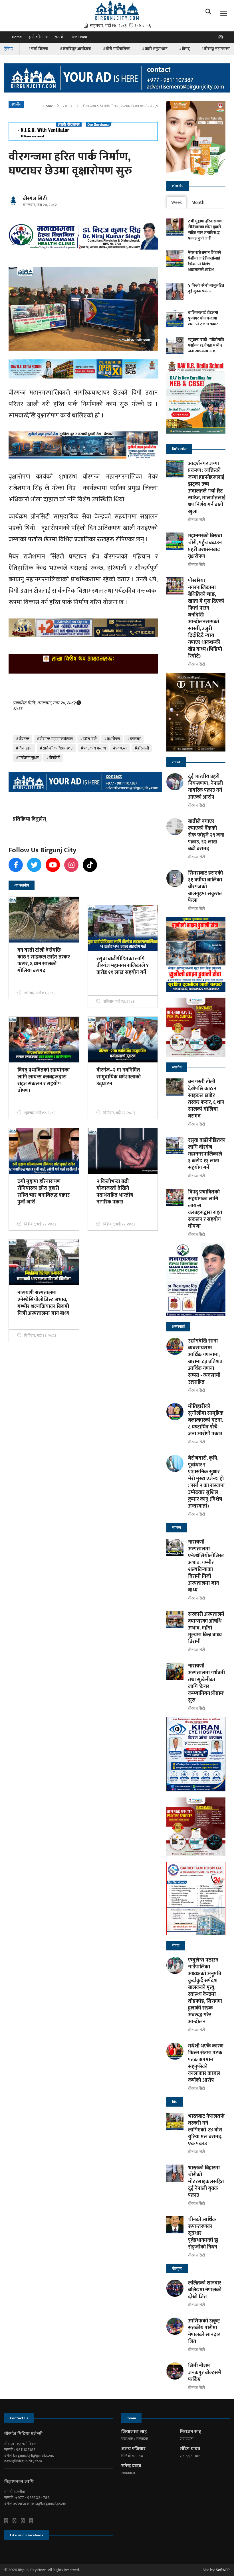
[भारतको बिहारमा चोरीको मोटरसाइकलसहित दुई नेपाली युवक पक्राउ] (175, 2173)
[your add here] (117, 78)
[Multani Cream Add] (196, 138)
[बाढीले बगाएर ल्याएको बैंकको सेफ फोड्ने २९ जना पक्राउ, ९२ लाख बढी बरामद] (175, 827)
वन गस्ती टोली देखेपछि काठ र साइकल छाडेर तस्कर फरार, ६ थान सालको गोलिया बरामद (206, 1099)
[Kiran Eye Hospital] (196, 1754)
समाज (176, 762)
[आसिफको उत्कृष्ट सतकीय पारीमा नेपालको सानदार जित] (175, 2326)
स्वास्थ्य (177, 1528)
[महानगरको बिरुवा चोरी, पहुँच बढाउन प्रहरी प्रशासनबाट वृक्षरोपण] (175, 541)
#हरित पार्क (88, 739)
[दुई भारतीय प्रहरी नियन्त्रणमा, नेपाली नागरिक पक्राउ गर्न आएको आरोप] (175, 782)
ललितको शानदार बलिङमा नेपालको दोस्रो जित (205, 2290)
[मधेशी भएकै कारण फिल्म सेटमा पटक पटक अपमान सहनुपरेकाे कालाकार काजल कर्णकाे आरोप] (175, 2051)
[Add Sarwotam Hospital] (83, 131)
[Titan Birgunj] (196, 712)
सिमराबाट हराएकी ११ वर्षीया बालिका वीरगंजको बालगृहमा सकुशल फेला (205, 887)
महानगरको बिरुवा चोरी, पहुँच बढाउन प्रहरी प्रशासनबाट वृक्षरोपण (205, 546)
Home (17, 37)
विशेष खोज (179, 449)
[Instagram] (222, 39)
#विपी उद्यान (24, 748)
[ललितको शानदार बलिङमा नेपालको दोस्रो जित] (175, 2288)
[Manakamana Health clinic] (196, 1279)
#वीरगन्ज (23, 739)
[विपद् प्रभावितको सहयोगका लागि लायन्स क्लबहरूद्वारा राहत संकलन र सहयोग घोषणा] (175, 1197)
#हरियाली (142, 748)
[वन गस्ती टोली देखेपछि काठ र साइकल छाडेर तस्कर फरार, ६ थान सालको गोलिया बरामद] (175, 1087)
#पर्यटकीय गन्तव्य (93, 748)
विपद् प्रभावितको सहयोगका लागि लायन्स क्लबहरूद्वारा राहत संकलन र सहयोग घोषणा (205, 1209)
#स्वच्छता (120, 748)
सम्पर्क (59, 37)
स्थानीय (68, 106)
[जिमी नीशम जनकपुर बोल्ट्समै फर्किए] (175, 2371)
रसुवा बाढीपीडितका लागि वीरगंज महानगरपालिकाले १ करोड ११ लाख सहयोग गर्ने (207, 1154)
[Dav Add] (83, 369)
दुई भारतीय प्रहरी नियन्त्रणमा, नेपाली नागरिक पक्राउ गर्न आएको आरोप (205, 787)
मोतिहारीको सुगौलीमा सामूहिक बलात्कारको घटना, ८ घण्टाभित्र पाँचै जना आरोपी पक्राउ (206, 1420)
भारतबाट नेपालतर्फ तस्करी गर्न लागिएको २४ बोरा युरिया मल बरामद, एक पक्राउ (206, 2130)
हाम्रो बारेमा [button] (36, 37)
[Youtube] (25, 2521)
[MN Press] (196, 1027)
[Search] (210, 13)
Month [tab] (198, 203)
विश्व (175, 2102)
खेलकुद (177, 2268)
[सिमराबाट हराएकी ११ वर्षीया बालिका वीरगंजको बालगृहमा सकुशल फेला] (175, 878)
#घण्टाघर (134, 739)
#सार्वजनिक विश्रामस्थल (57, 748)
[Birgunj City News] (117, 10)
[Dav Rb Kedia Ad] (196, 399)
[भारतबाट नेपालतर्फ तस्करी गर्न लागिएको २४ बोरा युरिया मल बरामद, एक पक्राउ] (175, 2121)
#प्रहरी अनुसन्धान (155, 49)
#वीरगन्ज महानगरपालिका (55, 739)
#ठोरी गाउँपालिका (117, 49)
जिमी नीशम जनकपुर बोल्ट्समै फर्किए (205, 2373)
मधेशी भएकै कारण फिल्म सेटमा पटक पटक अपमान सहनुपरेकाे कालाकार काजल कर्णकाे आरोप (206, 2063)
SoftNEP (223, 2570)
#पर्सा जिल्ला (38, 49)
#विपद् (184, 49)
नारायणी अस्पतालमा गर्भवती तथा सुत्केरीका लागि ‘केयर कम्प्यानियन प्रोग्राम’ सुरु (206, 1683)
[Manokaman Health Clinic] (83, 236)
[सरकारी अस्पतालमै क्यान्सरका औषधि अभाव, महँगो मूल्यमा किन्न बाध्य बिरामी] (175, 1619)
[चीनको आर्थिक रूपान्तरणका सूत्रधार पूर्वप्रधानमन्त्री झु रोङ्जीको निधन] (175, 2225)
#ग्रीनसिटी (53, 758)
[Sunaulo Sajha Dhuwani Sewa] (196, 954)
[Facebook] (8, 2521)
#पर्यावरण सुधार (27, 758)
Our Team (79, 37)
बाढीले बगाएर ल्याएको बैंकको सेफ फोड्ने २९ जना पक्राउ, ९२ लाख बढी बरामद (206, 835)
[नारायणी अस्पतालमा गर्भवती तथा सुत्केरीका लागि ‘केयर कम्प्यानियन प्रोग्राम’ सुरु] (175, 1671)
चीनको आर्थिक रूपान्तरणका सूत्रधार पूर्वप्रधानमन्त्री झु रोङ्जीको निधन (203, 2233)
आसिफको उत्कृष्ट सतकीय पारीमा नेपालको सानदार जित (204, 2331)
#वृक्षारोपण (112, 739)
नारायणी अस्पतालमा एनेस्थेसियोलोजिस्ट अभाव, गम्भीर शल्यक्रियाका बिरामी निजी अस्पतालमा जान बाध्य (206, 1566)
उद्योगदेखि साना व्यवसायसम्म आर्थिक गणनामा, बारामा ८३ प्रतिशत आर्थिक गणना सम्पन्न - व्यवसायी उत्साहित (205, 1362)
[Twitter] (17, 2521)
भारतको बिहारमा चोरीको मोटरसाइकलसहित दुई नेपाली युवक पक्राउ (206, 2182)
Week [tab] (176, 203)
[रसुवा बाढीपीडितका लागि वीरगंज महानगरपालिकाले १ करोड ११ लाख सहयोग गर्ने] (175, 1146)
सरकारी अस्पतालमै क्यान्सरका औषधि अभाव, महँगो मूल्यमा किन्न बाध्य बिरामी (206, 1628)
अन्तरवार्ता (178, 1327)
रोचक (176, 1946)
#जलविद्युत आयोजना (75, 49)
